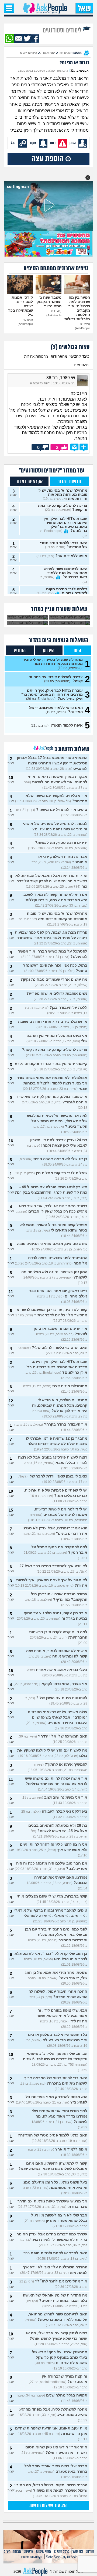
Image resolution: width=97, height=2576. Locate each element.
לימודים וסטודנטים (63, 30)
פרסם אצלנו (62, 2552)
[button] (88, 178)
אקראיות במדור (29, 482)
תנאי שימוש (44, 2552)
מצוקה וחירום (12, 2552)
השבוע (49, 651)
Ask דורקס (70, 2557)
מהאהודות (59, 356)
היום (77, 651)
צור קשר (78, 2552)
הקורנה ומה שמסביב (31, 2557)
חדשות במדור (69, 482)
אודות (90, 2552)
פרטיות (29, 2552)
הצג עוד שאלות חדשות (48, 2506)
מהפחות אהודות (36, 356)
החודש (20, 651)
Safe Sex (53, 2557)
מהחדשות (81, 365)
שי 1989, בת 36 (61, 378)
